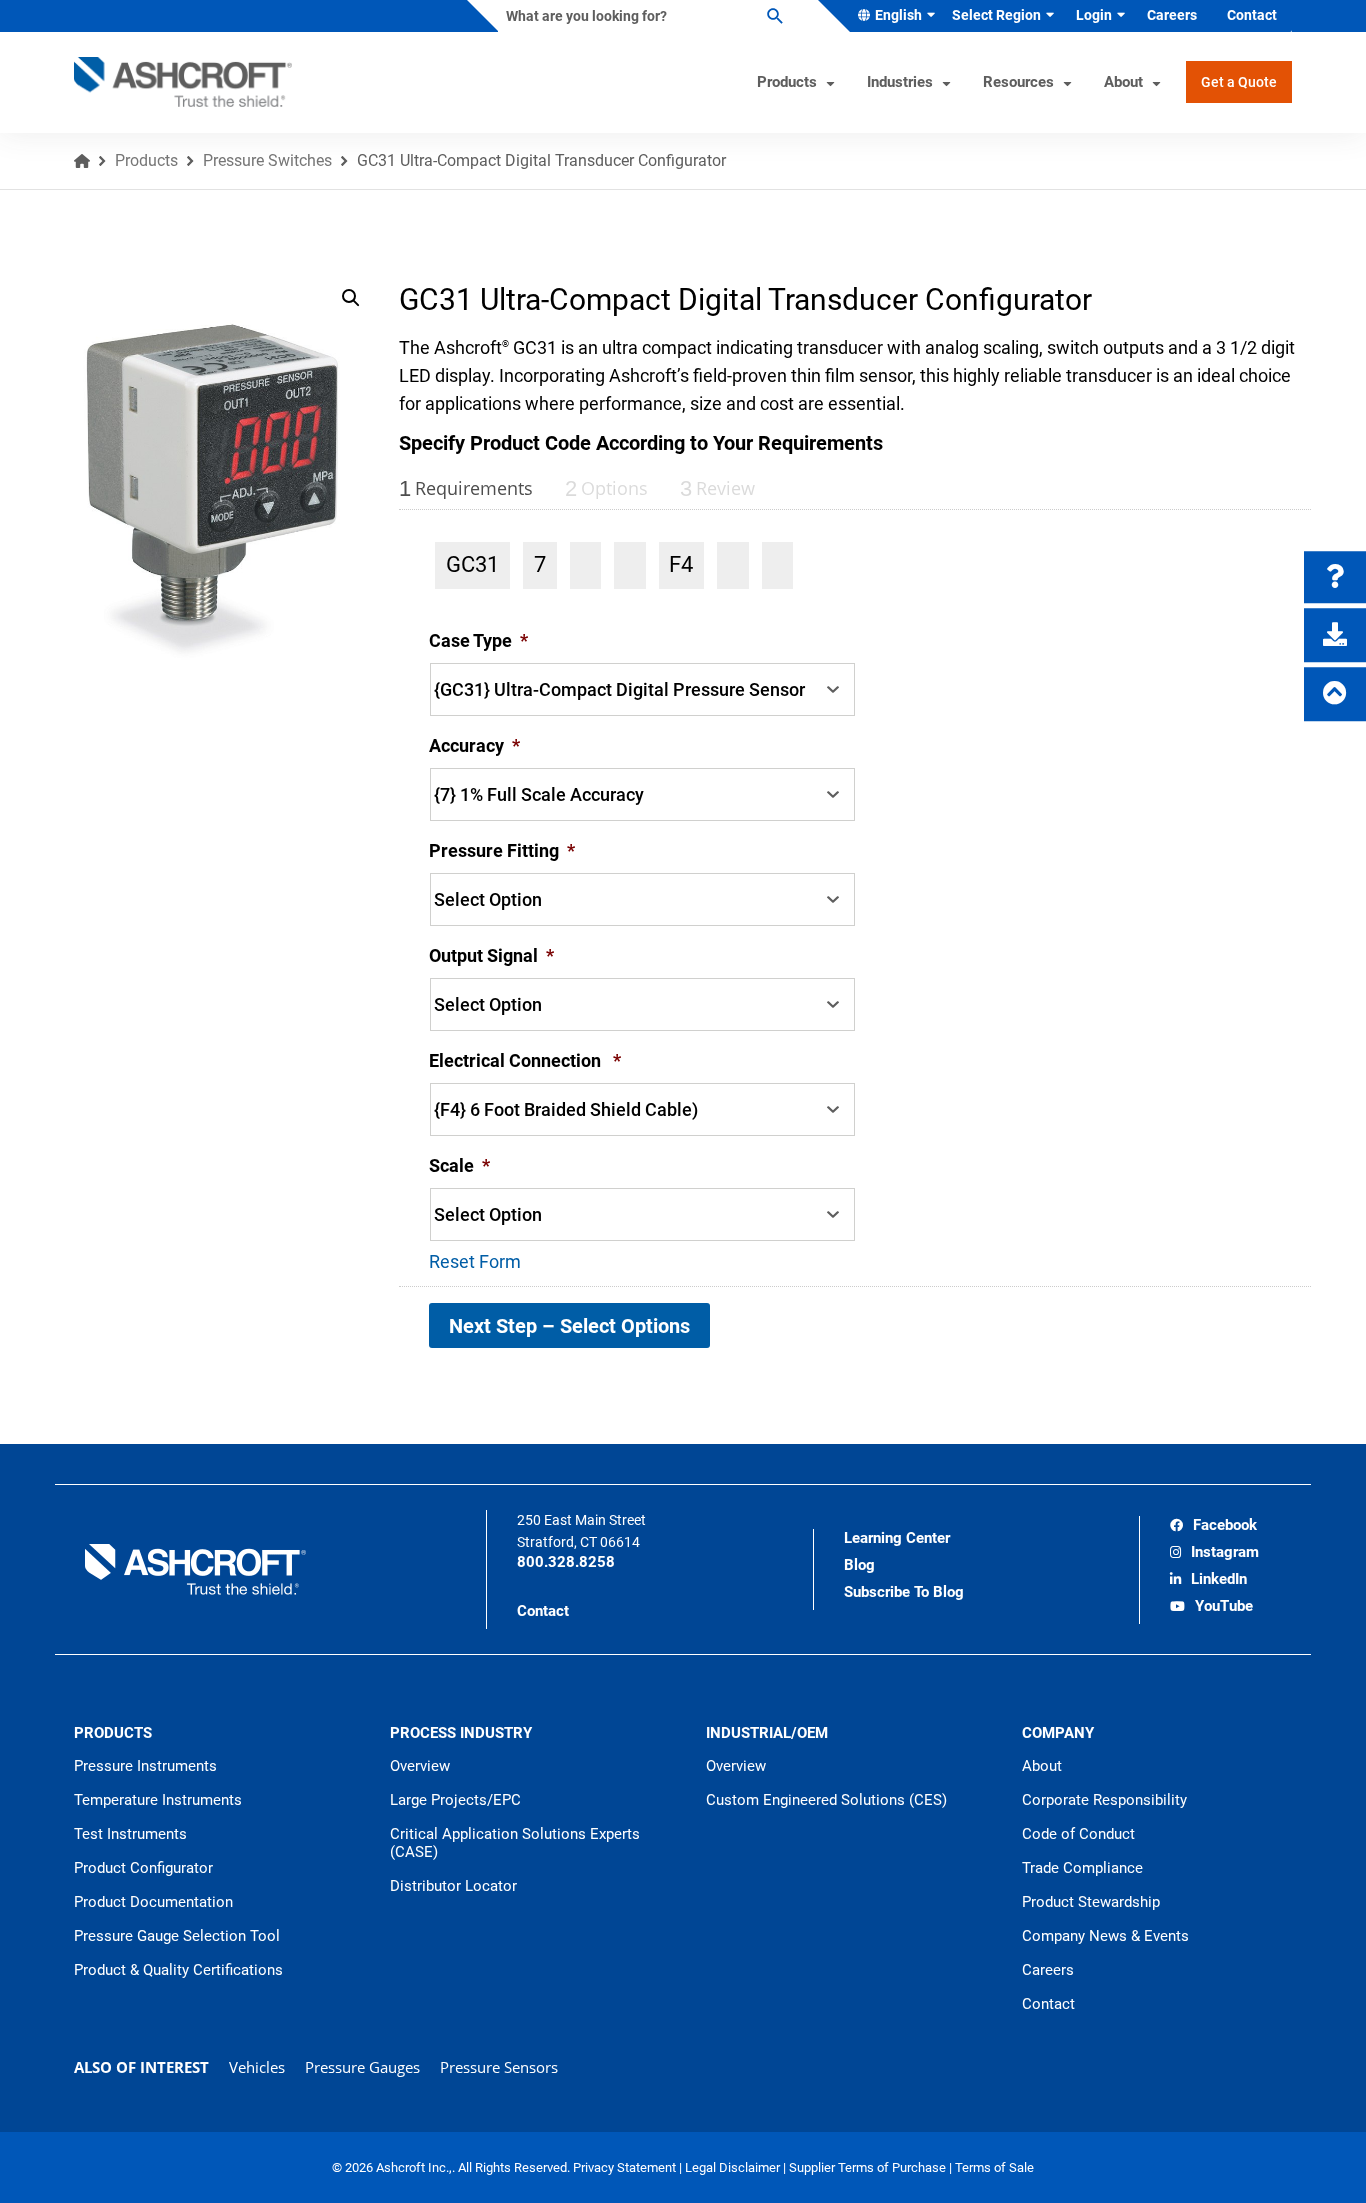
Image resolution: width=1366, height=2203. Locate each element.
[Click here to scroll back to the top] (1335, 694)
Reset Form (475, 1261)
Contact (543, 1611)
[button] (351, 298)
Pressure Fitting (502, 850)
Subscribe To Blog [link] (904, 1592)
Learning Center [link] (897, 1538)
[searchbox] (642, 16)
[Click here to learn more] (1335, 577)
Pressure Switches (267, 160)
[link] (1213, 1527)
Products (146, 160)
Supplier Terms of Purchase (869, 2167)
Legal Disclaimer (734, 2167)
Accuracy (474, 745)
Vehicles (257, 2067)
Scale (459, 1165)
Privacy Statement (626, 2167)
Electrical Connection (525, 1060)
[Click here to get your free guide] (1335, 635)
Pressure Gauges (362, 2067)
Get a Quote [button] (1239, 82)
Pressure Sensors (499, 2067)
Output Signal (491, 955)
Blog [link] (859, 1565)
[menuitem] (892, 16)
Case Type (478, 640)
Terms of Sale (994, 2167)
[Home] (82, 161)
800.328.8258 (566, 1562)
